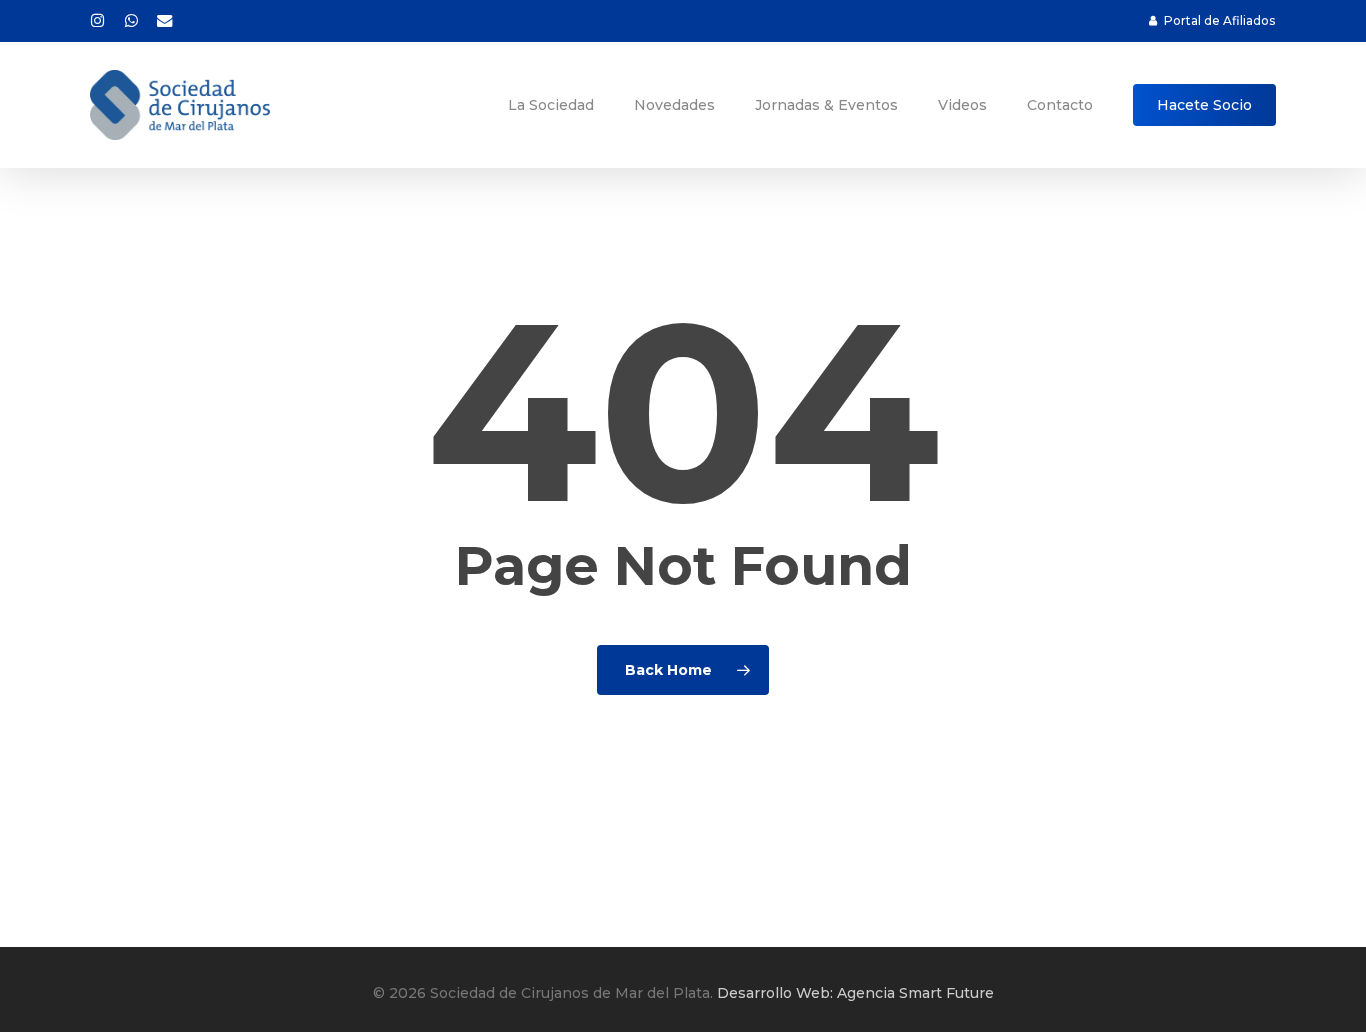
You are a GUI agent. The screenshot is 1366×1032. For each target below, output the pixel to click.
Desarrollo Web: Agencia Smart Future (855, 993)
